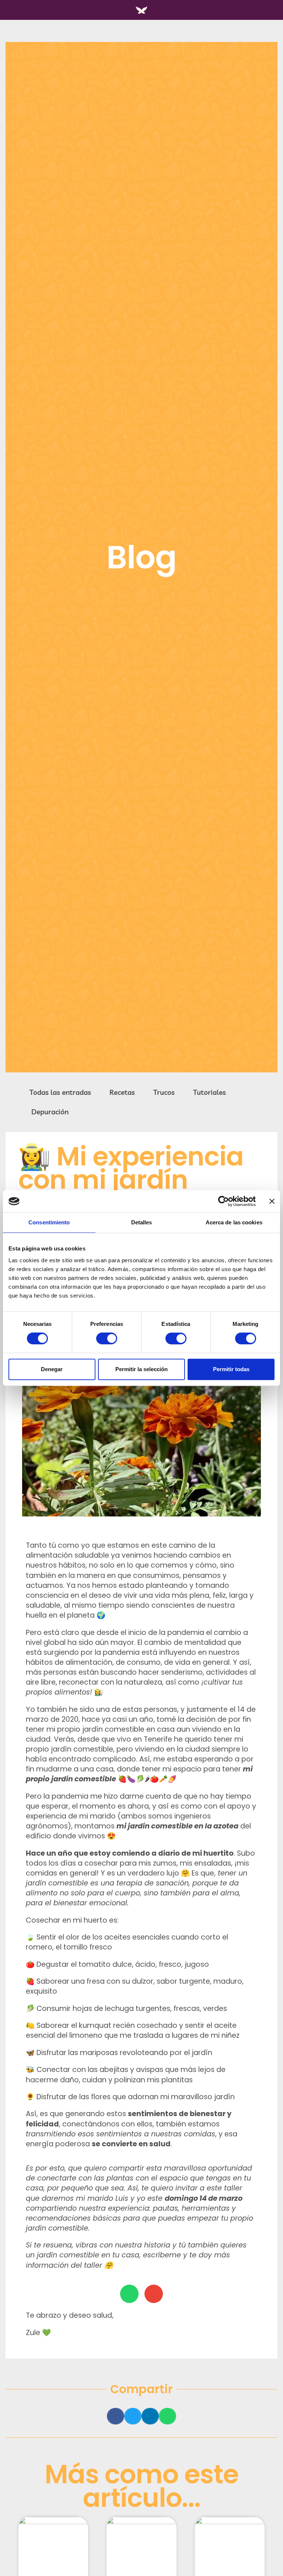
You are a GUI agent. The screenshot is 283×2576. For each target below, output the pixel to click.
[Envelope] (154, 2294)
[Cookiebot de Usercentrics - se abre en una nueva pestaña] (223, 1201)
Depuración (50, 1112)
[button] (116, 2416)
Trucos (164, 1092)
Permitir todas (231, 1369)
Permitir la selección (141, 1369)
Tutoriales (209, 1092)
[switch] (107, 1338)
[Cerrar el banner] (272, 1201)
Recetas (122, 1092)
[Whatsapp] (129, 2294)
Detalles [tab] (142, 1222)
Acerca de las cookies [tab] (234, 1222)
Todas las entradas (60, 1092)
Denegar (52, 1369)
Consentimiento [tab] (49, 1222)
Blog (141, 557)
